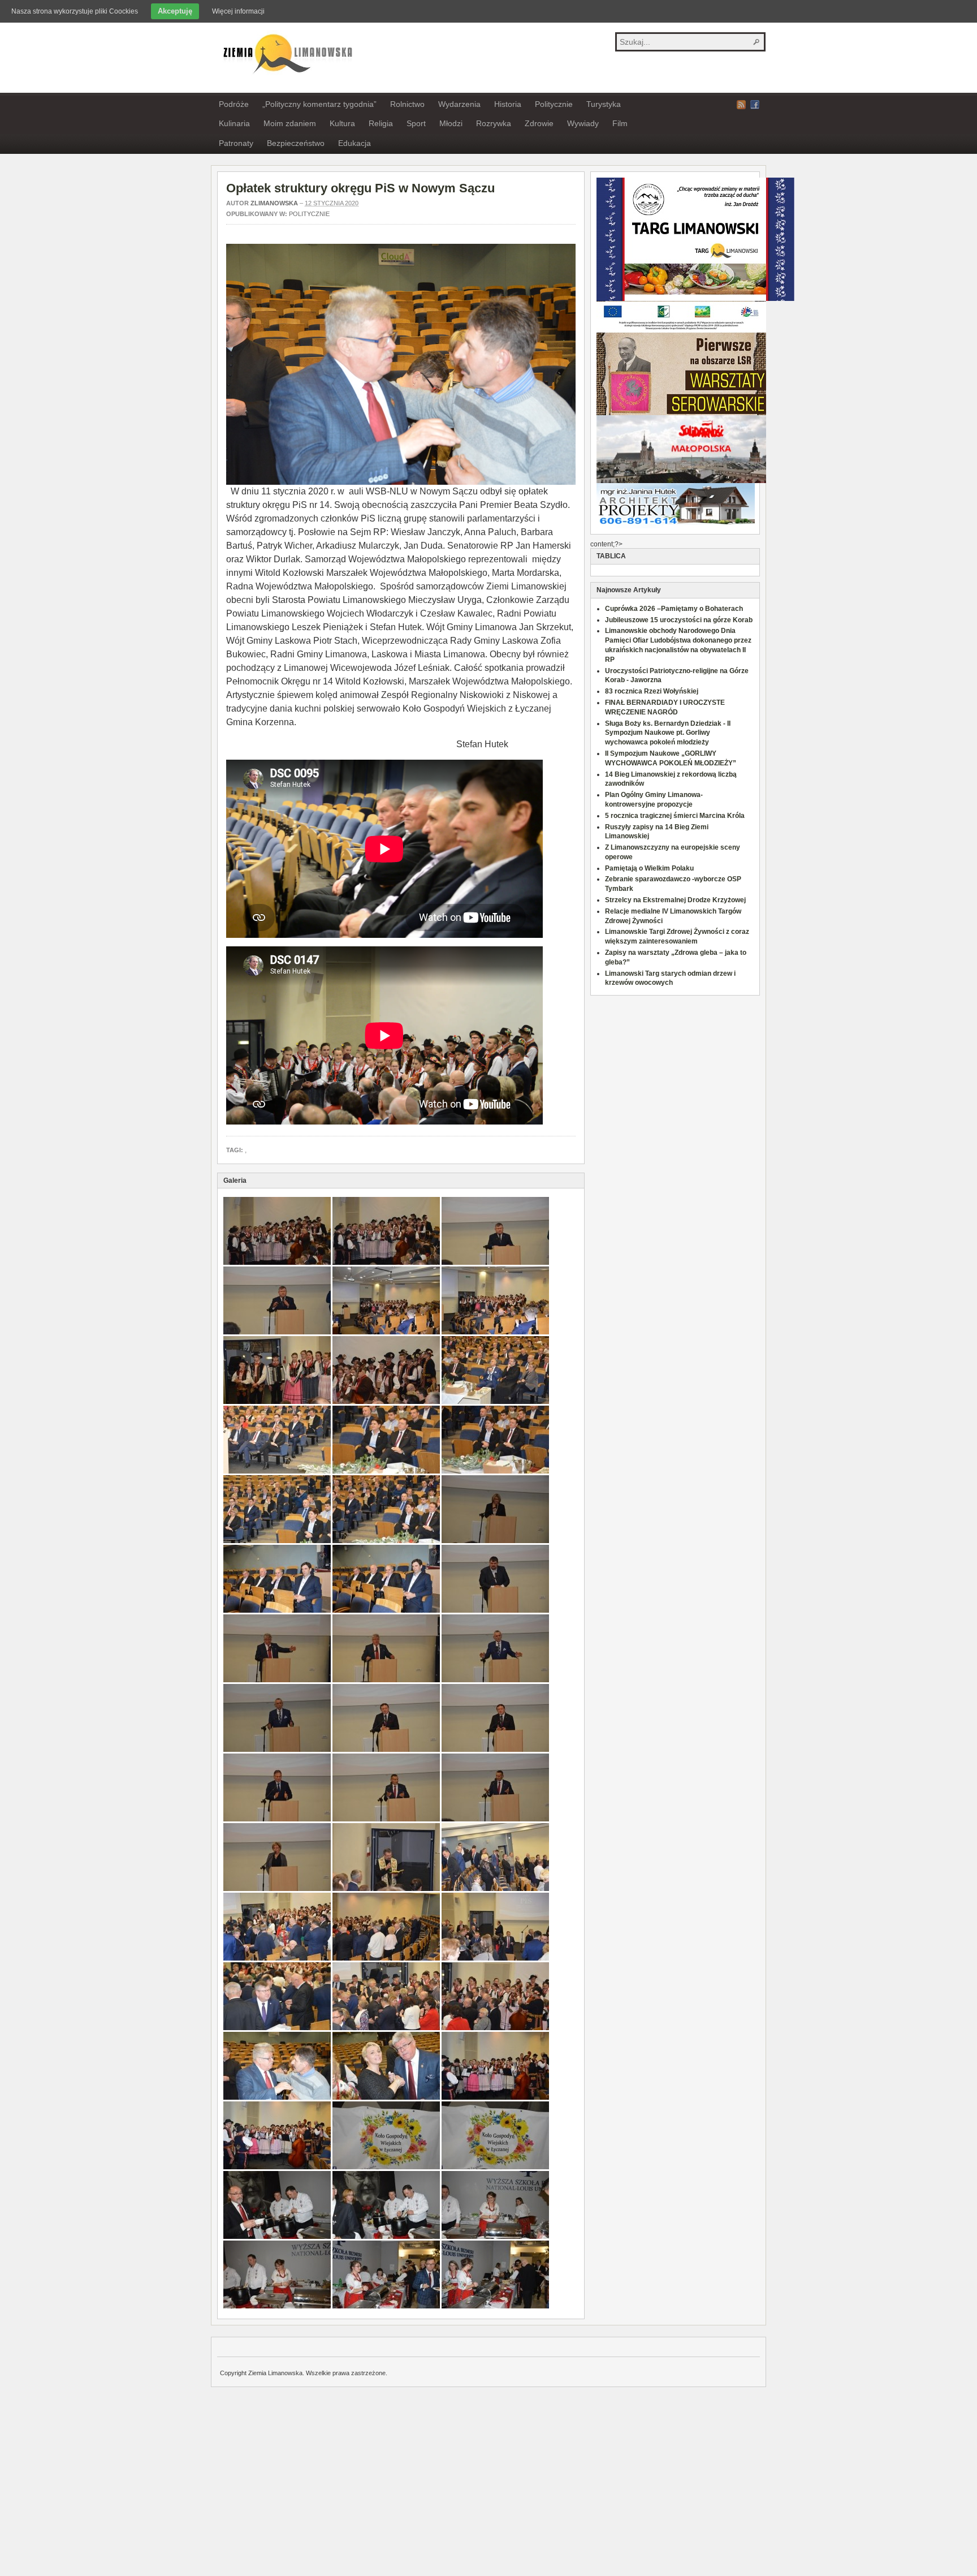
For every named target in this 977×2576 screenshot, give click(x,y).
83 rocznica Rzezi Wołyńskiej (652, 691)
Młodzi (451, 123)
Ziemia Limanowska (286, 53)
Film (620, 123)
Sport (416, 123)
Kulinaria (234, 123)
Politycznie (554, 104)
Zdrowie (539, 123)
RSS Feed (741, 105)
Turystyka (604, 104)
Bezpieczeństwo (296, 143)
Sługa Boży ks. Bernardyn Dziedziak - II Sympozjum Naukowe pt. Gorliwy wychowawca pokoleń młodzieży (668, 733)
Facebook (755, 105)
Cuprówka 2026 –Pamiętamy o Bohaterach (674, 609)
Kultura (342, 123)
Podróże (234, 104)
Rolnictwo (407, 104)
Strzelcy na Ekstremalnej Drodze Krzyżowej (675, 900)
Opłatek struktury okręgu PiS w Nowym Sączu (360, 188)
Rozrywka (494, 123)
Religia (381, 123)
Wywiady (583, 123)
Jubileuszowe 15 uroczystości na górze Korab (679, 620)
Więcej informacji (238, 11)
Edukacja (355, 143)
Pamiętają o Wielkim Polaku (649, 868)
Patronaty (236, 143)
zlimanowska (274, 203)
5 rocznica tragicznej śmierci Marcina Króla (675, 816)
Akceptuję (175, 11)
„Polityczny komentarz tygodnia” (319, 104)
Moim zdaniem (290, 123)
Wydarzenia (459, 104)
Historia (508, 104)
